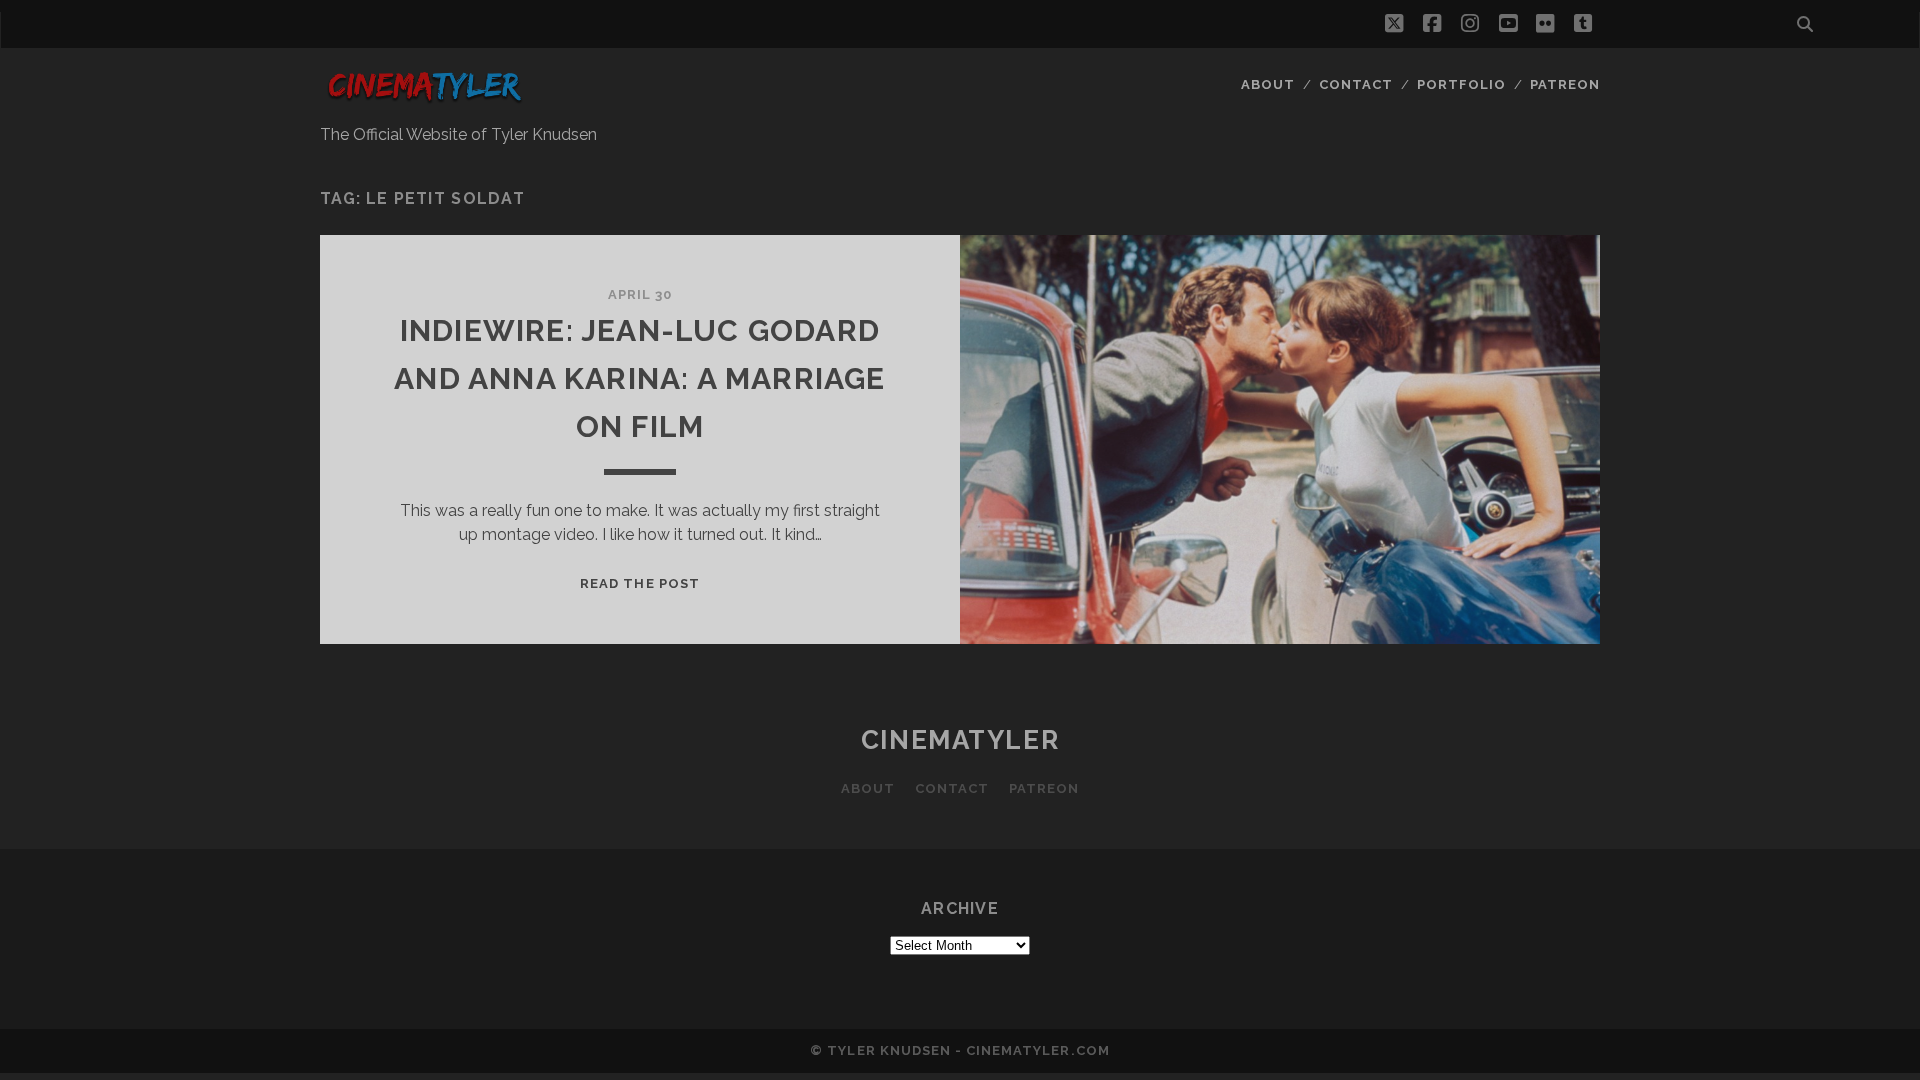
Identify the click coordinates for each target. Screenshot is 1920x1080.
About (1268, 84)
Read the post (640, 583)
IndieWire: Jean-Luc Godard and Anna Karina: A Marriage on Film (639, 378)
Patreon (1565, 84)
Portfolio (1461, 84)
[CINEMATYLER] (424, 103)
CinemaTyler (960, 740)
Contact (1356, 84)
